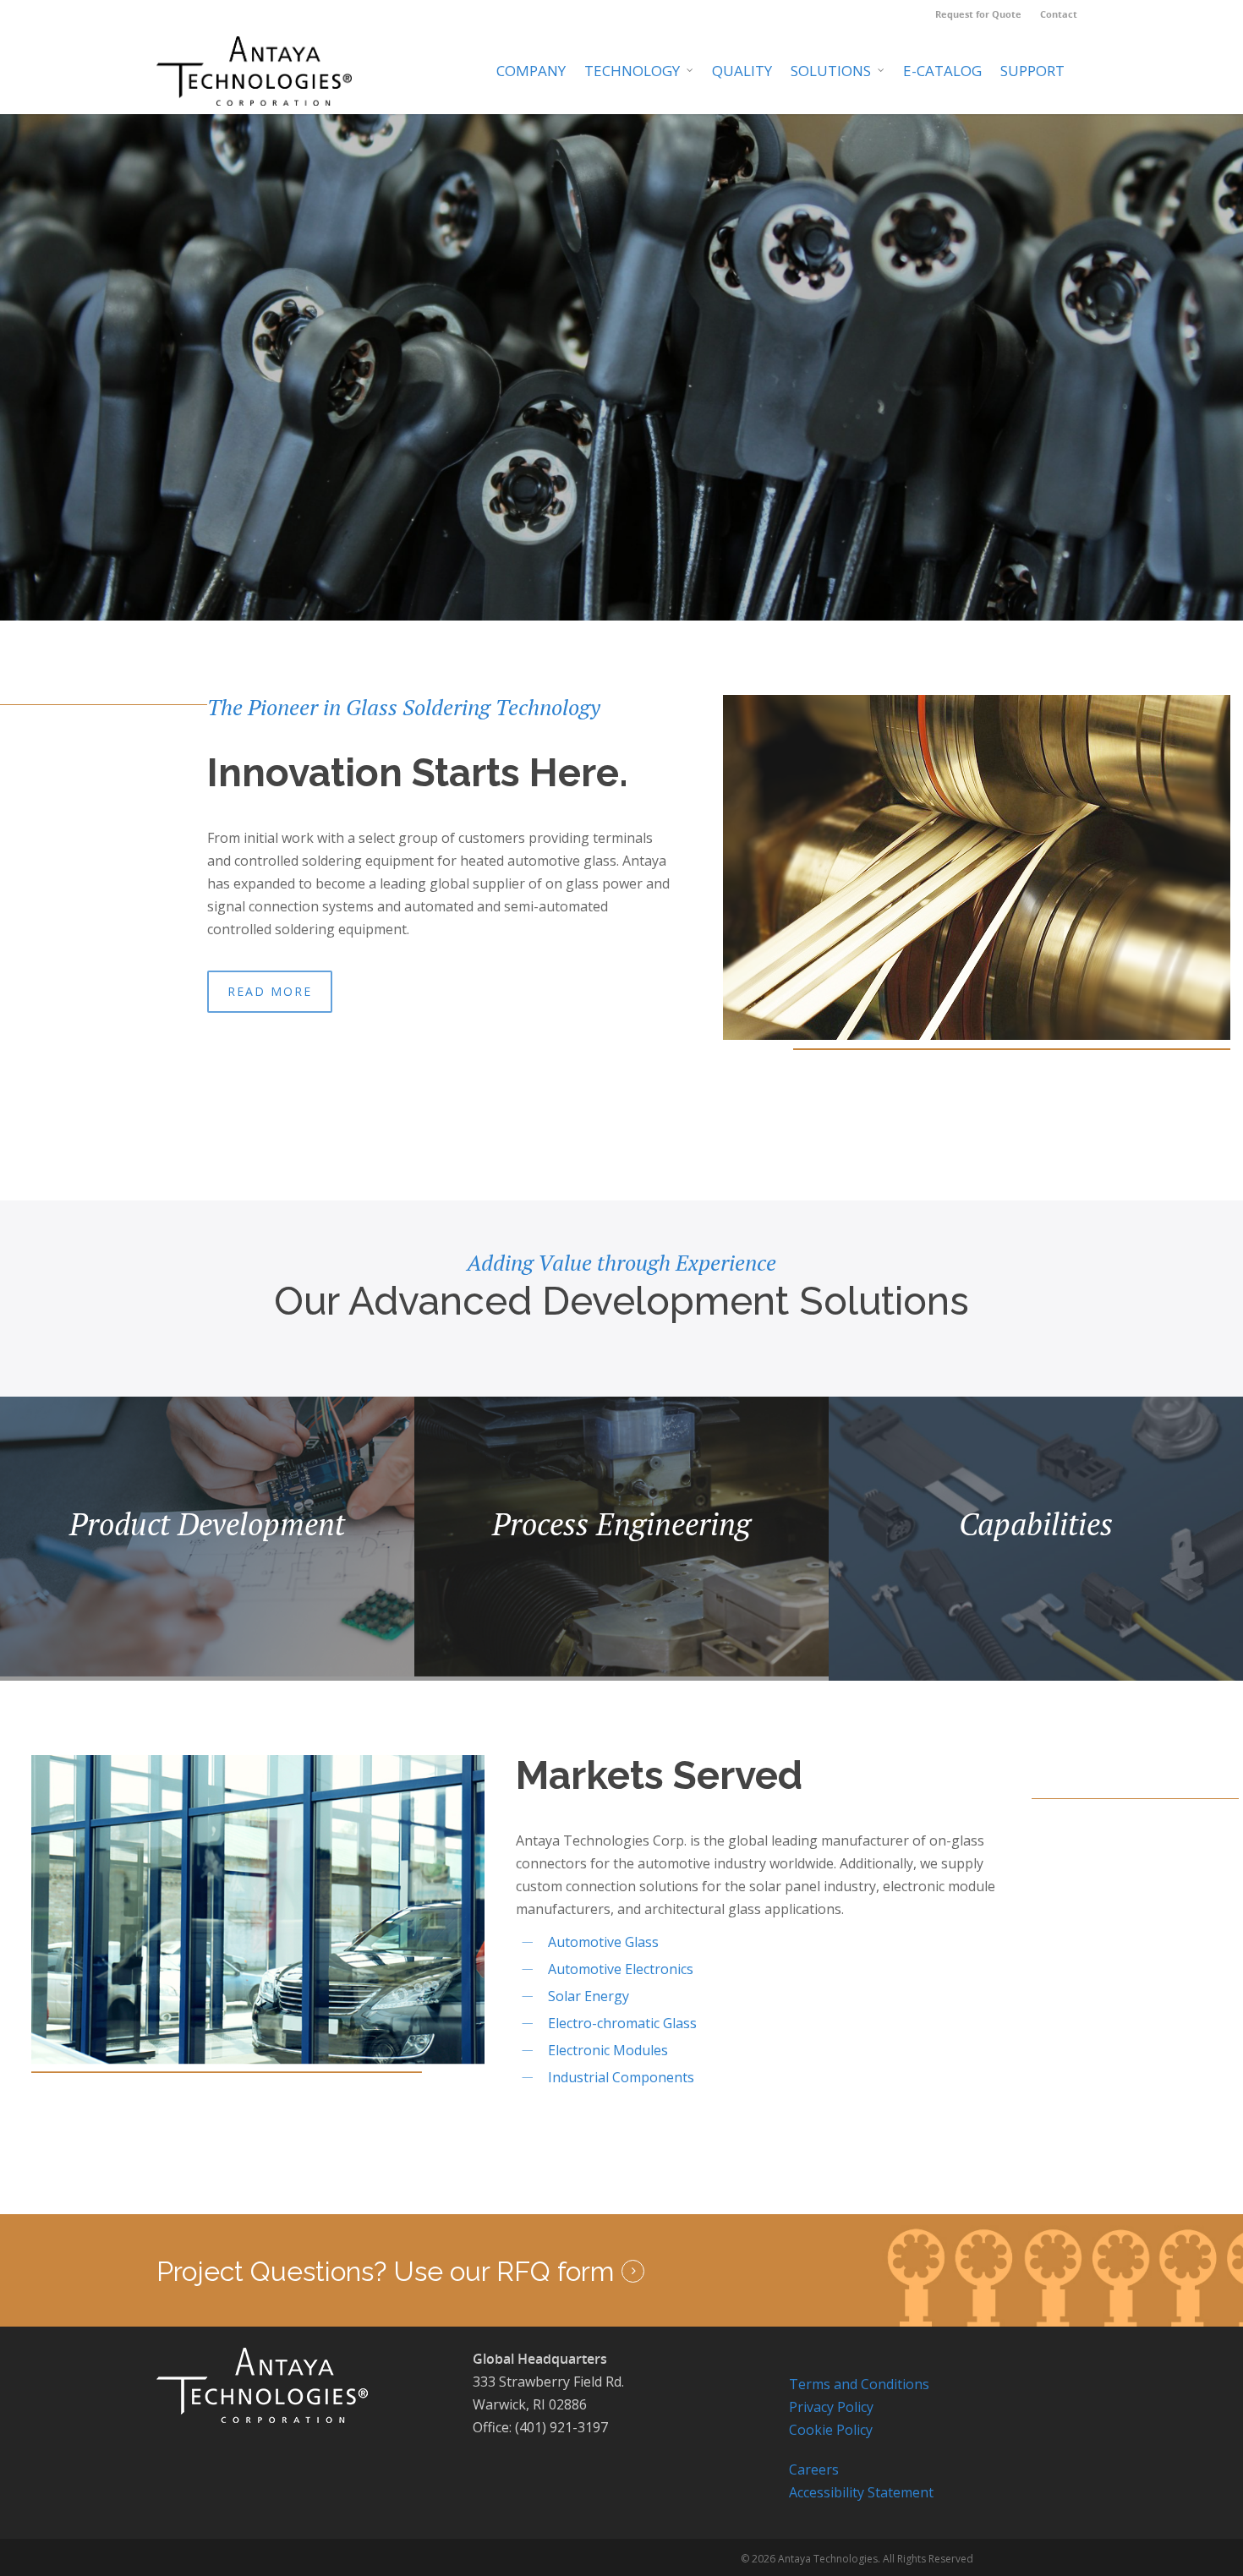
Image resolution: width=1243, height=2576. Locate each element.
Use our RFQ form (504, 2272)
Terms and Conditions (859, 2384)
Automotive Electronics (621, 1969)
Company (531, 71)
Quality (742, 71)
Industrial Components (621, 2077)
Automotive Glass (603, 1942)
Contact (1059, 14)
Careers (814, 2469)
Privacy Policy (831, 2407)
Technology (632, 71)
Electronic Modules (608, 2050)
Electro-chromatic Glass (622, 2023)
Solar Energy (589, 1996)
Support (1032, 71)
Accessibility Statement (861, 2492)
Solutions (831, 71)
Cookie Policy (831, 2430)
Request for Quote (978, 14)
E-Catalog (942, 71)
